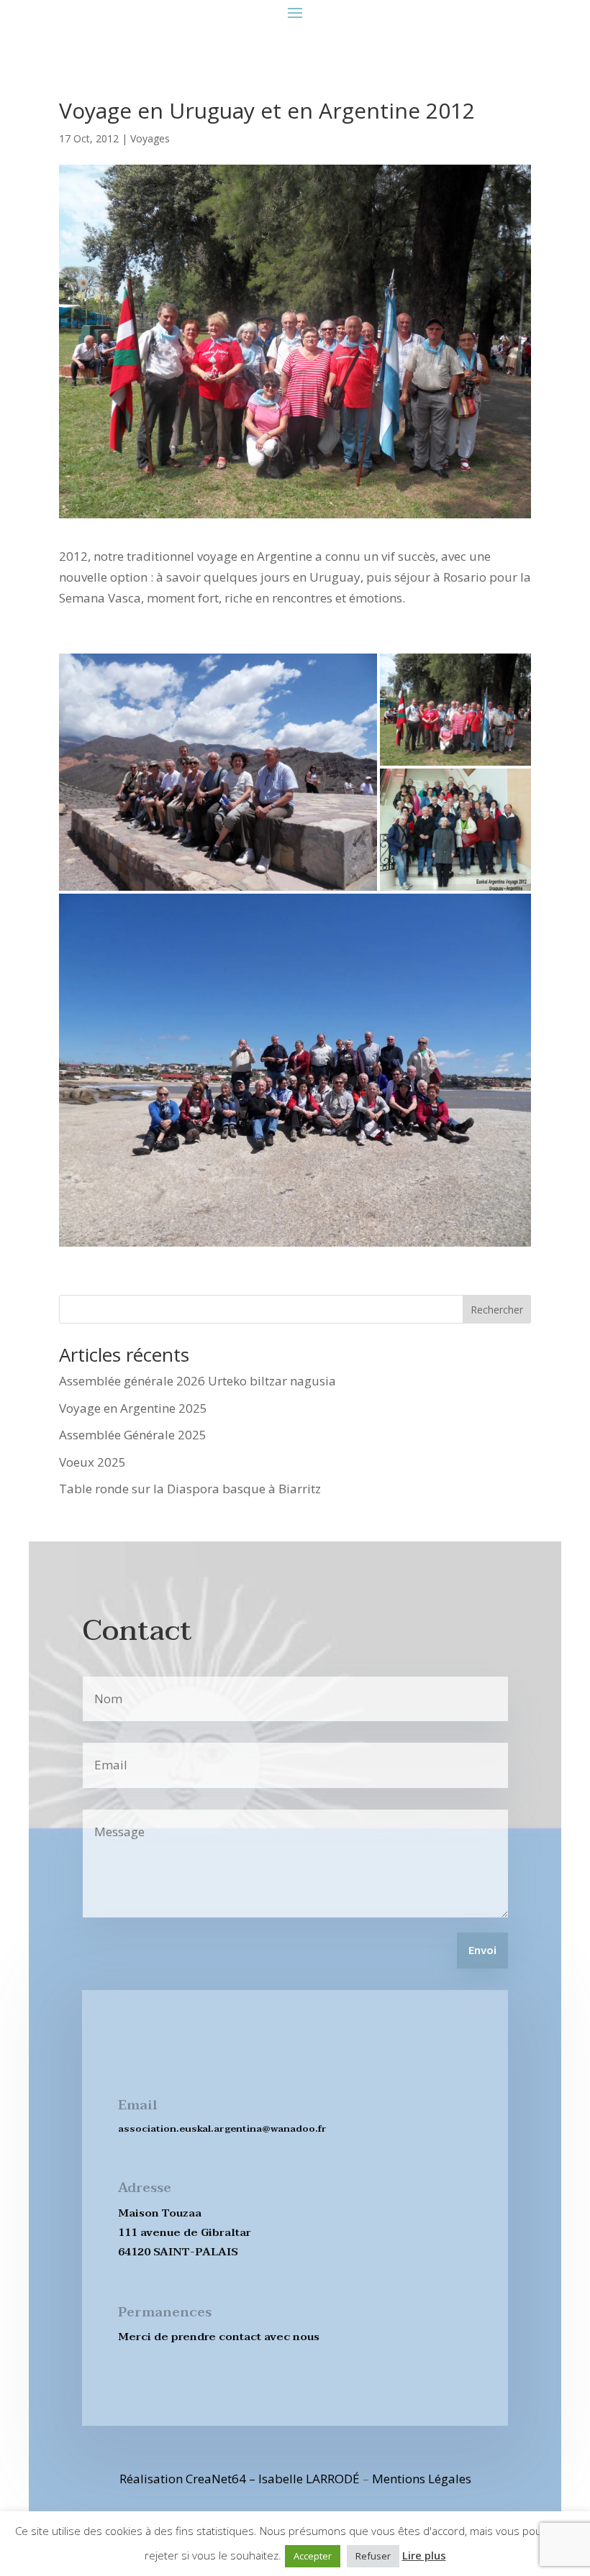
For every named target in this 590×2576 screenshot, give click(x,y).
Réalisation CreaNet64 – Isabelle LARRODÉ (240, 2479)
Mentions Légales (422, 2479)
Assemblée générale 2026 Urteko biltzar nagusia (198, 1381)
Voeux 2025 (92, 1462)
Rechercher (497, 1310)
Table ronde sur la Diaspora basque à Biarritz (190, 1489)
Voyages (150, 138)
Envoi (482, 1951)
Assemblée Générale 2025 (133, 1435)
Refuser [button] (373, 2556)
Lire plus (424, 2555)
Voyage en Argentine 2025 (133, 1408)
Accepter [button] (313, 2556)
